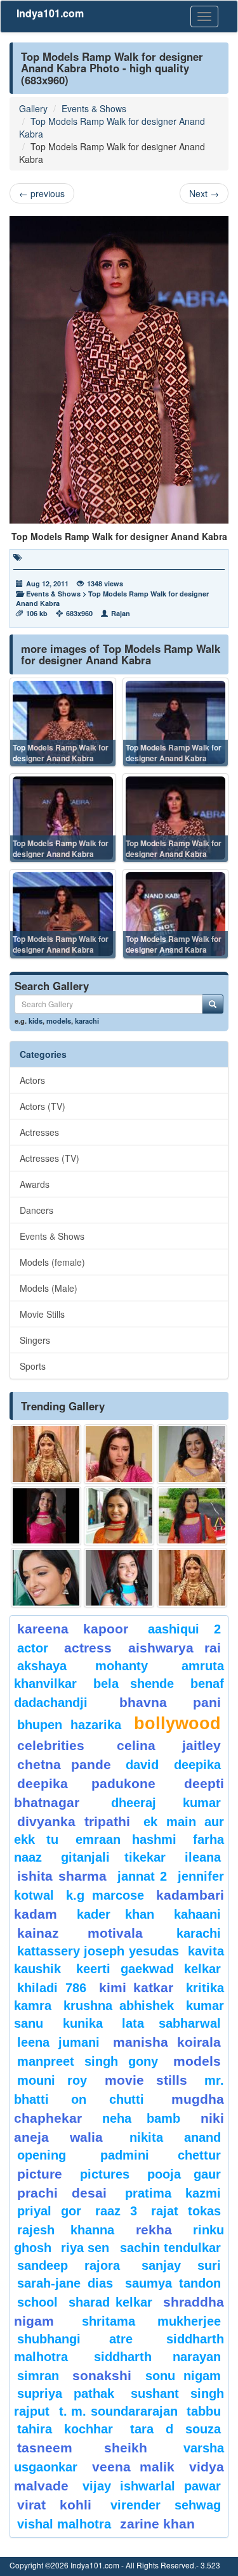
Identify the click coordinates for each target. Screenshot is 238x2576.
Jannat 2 (142, 1876)
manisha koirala (167, 2042)
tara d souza (175, 2429)
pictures (105, 2174)
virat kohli (54, 2505)
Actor (33, 1648)
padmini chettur (161, 2155)
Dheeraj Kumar (166, 1803)
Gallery (33, 108)
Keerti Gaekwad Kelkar (149, 1969)
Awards (35, 1184)
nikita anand (175, 2137)
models (59, 1021)
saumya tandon (173, 2283)
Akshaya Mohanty (83, 1666)
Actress (88, 1648)
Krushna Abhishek (119, 2006)
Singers (35, 1340)
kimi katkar (136, 1987)
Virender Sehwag (166, 2505)
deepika (197, 1765)
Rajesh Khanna (66, 2230)
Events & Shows (94, 108)
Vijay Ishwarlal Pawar (152, 2486)
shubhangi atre (75, 2339)
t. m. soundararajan (118, 2411)
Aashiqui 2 (184, 1629)
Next (204, 193)
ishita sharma (62, 1876)
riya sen (87, 2248)
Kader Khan (116, 1914)
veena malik (134, 2467)
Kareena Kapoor (73, 1629)
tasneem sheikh (82, 2448)
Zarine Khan (157, 2524)
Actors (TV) (43, 1106)
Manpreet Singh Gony (88, 2061)
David (142, 1765)
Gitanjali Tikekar (113, 1857)
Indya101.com (50, 13)
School (37, 2302)
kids (36, 1021)
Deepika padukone (86, 1783)
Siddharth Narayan (157, 2357)
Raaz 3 (116, 2211)
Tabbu (204, 2411)
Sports (33, 1366)
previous (42, 193)
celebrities (51, 1745)
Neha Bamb (141, 2118)
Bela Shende (134, 1684)
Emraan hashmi (126, 1839)
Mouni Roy (52, 2080)
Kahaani (197, 1914)
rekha (154, 2230)
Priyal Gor (49, 2211)
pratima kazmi (173, 2193)
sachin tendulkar (171, 2248)
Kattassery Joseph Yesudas (98, 1951)
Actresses (39, 1132)
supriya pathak (66, 2393)
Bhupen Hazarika (69, 1725)
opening (42, 2155)
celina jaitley (169, 1745)
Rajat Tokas (186, 2211)
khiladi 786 (52, 1988)
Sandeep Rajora (69, 2265)
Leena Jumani (58, 2042)
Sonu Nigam (183, 2376)
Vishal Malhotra (64, 2524)
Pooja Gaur (184, 2174)
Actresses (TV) (50, 1158)
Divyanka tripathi (74, 1821)
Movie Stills (42, 1314)
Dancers (36, 1210)
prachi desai (62, 2193)
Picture (40, 2174)
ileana (203, 1857)
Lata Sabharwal (171, 2023)
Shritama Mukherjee (152, 2321)
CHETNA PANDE (64, 1764)
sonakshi (106, 2375)
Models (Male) (49, 1288)
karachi (87, 1021)
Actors (32, 1080)
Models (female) (52, 1262)
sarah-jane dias (65, 2283)
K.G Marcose (105, 1895)
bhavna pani (170, 1702)
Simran (38, 2376)
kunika (83, 2023)
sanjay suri (181, 2265)
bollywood (177, 1723)
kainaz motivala (80, 1933)
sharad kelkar (110, 2302)
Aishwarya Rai (175, 1648)
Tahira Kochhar (65, 2429)
